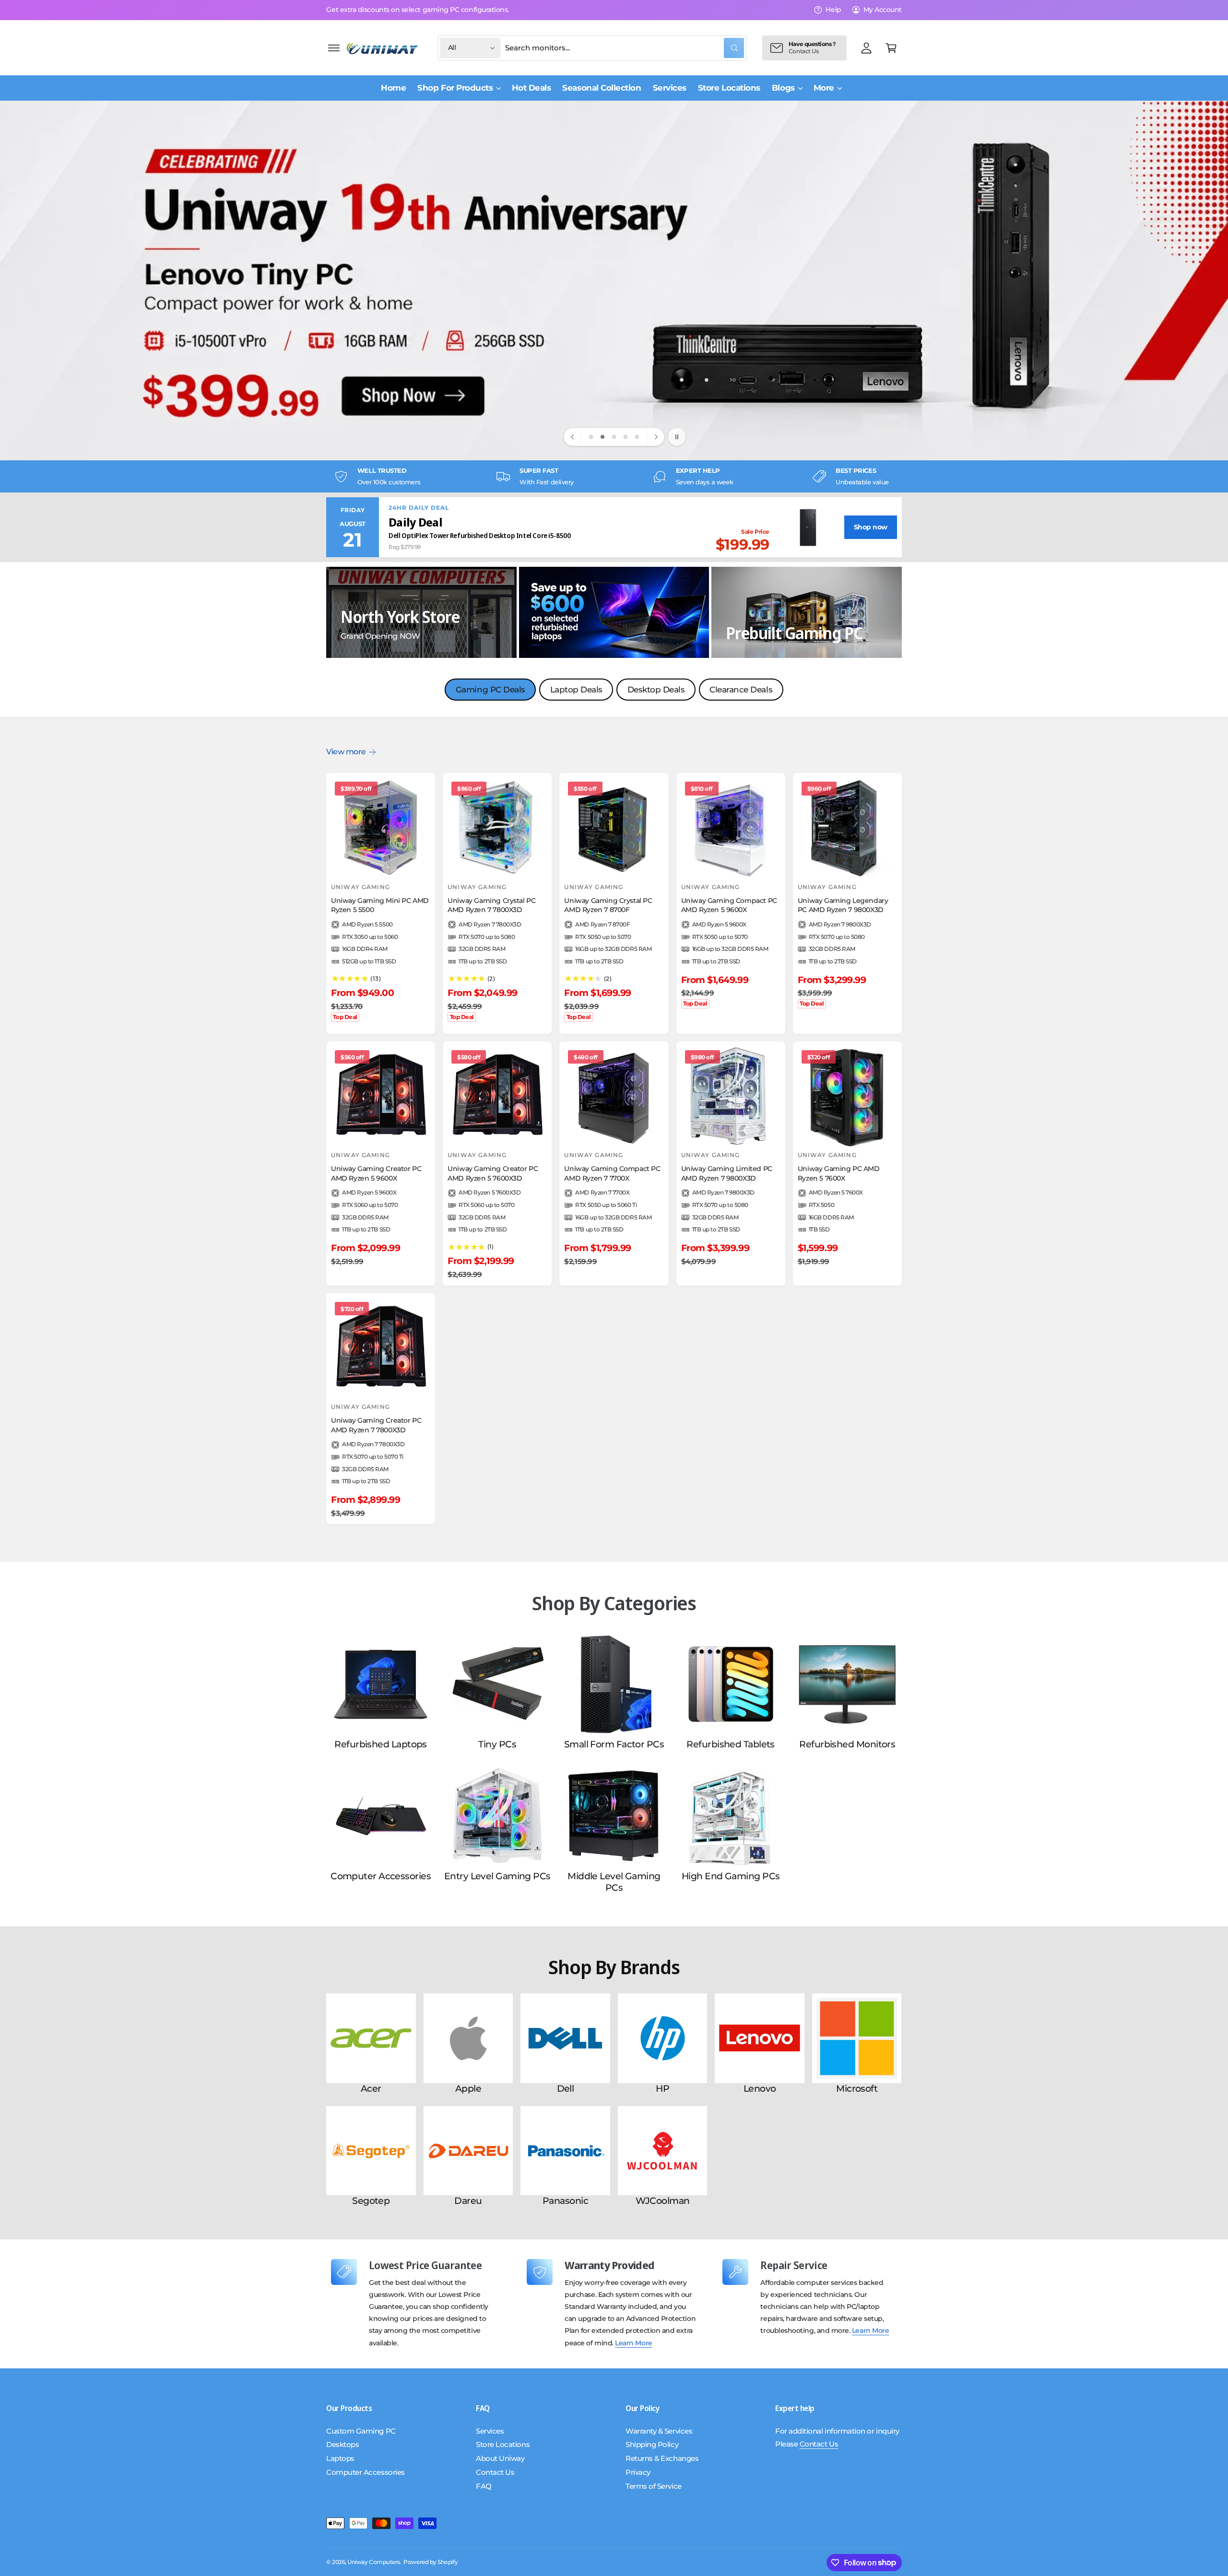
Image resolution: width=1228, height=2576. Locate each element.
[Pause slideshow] (677, 437)
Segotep (371, 2201)
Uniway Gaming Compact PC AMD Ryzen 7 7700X (612, 1173)
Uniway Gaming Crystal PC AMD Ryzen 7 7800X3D (491, 905)
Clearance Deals (741, 690)
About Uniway (500, 2458)
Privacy (638, 2472)
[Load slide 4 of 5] (626, 437)
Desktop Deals (656, 690)
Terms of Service (654, 2486)
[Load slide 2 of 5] (602, 437)
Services (490, 2431)
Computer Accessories (381, 1876)
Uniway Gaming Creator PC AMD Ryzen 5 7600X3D (493, 1173)
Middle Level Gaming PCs (614, 1882)
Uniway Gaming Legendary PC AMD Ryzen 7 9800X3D (843, 905)
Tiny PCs (497, 1744)
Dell (566, 2089)
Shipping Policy (652, 2444)
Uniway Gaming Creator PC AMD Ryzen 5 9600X (376, 1173)
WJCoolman (663, 2201)
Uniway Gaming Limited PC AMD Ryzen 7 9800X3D (727, 1173)
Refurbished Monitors (847, 1744)
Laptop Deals (576, 690)
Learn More (633, 2343)
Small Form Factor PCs (614, 1744)
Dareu (468, 2201)
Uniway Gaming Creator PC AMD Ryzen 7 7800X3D (376, 1425)
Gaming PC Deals (490, 690)
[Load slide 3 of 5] (614, 437)
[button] (334, 48)
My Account (883, 10)
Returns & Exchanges (662, 2458)
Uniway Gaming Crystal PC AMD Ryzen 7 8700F (608, 905)
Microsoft (857, 2089)
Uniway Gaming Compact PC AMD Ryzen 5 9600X (729, 905)
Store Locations (503, 2444)
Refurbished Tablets (731, 1744)
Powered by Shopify (431, 2562)
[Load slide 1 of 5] (591, 437)
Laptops (340, 2458)
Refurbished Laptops (381, 1744)
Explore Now (395, 333)
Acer (371, 2089)
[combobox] (625, 48)
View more (346, 752)
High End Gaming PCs (731, 1876)
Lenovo (760, 2089)
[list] (614, 476)
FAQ (484, 2486)
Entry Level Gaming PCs (497, 1876)
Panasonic (565, 2201)
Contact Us (495, 2472)
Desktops (342, 2444)
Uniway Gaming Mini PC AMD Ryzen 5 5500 (380, 905)
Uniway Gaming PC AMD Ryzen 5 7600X (839, 1173)
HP (662, 2089)
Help (833, 10)
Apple (468, 2089)
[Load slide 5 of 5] (637, 437)
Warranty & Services (659, 2431)
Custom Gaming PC (361, 2431)
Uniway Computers (374, 2562)
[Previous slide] (573, 437)
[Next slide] (655, 437)
